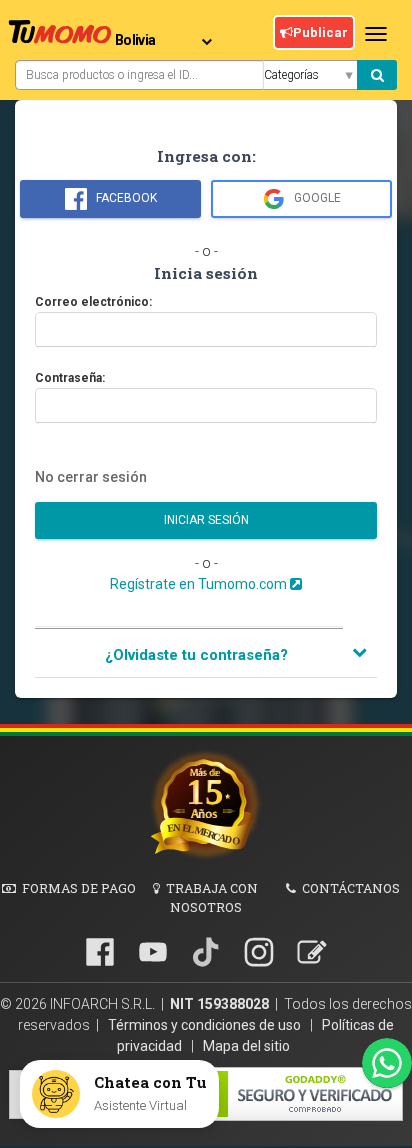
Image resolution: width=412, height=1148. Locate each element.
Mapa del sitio (246, 1046)
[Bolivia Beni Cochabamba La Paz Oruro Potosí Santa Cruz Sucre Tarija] (167, 33)
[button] (206, 655)
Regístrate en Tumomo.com (200, 584)
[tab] (206, 656)
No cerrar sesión (91, 477)
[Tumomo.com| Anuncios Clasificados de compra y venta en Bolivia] (60, 35)
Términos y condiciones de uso (206, 1025)
